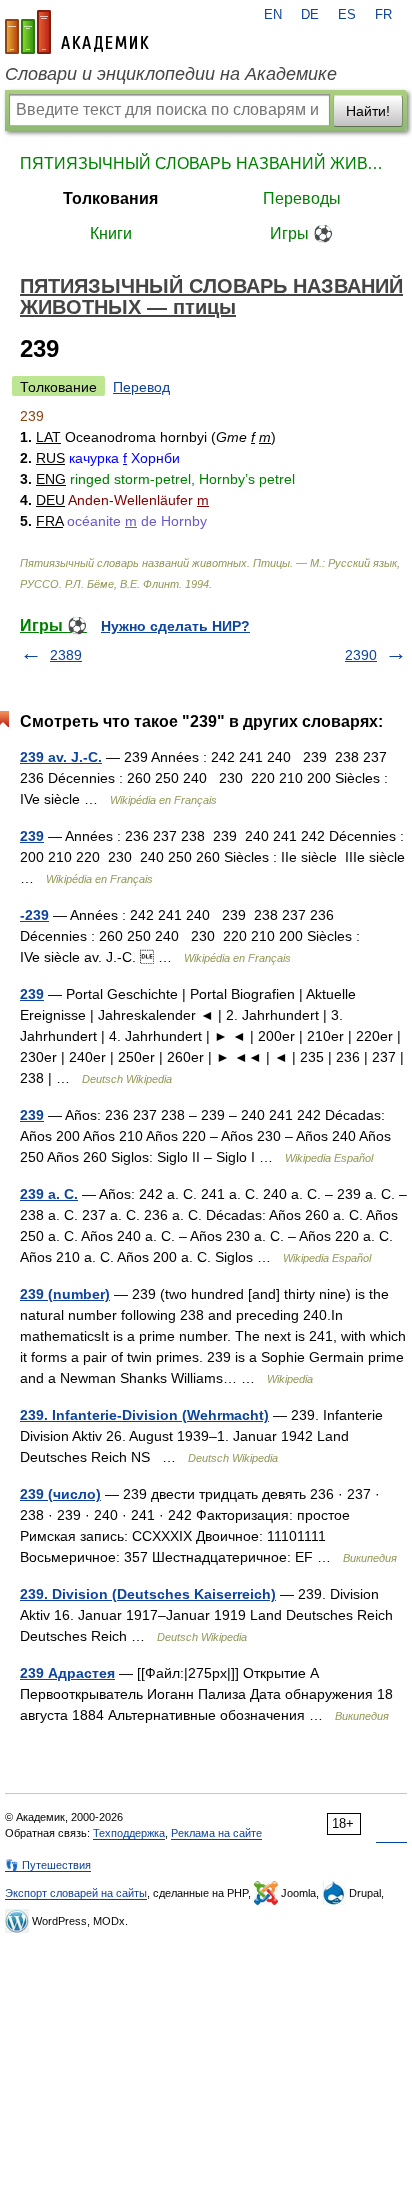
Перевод (141, 387)
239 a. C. (49, 1194)
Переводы (302, 198)
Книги (111, 233)
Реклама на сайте (216, 1833)
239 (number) (65, 1294)
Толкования (110, 198)
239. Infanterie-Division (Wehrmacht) (144, 1415)
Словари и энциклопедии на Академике (171, 74)
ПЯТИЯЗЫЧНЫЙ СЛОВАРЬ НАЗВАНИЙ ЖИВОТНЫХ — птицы (206, 163)
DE (310, 15)
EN (273, 15)
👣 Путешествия (48, 1865)
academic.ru (77, 32)
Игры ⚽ (301, 233)
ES (347, 15)
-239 (34, 915)
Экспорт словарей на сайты (76, 1893)
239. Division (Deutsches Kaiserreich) (148, 1594)
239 (32, 836)
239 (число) (60, 1494)
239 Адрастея (67, 1673)
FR (383, 15)
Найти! (368, 111)
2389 (66, 655)
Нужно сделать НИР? (175, 626)
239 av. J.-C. (61, 757)
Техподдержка (129, 1833)
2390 (361, 655)
